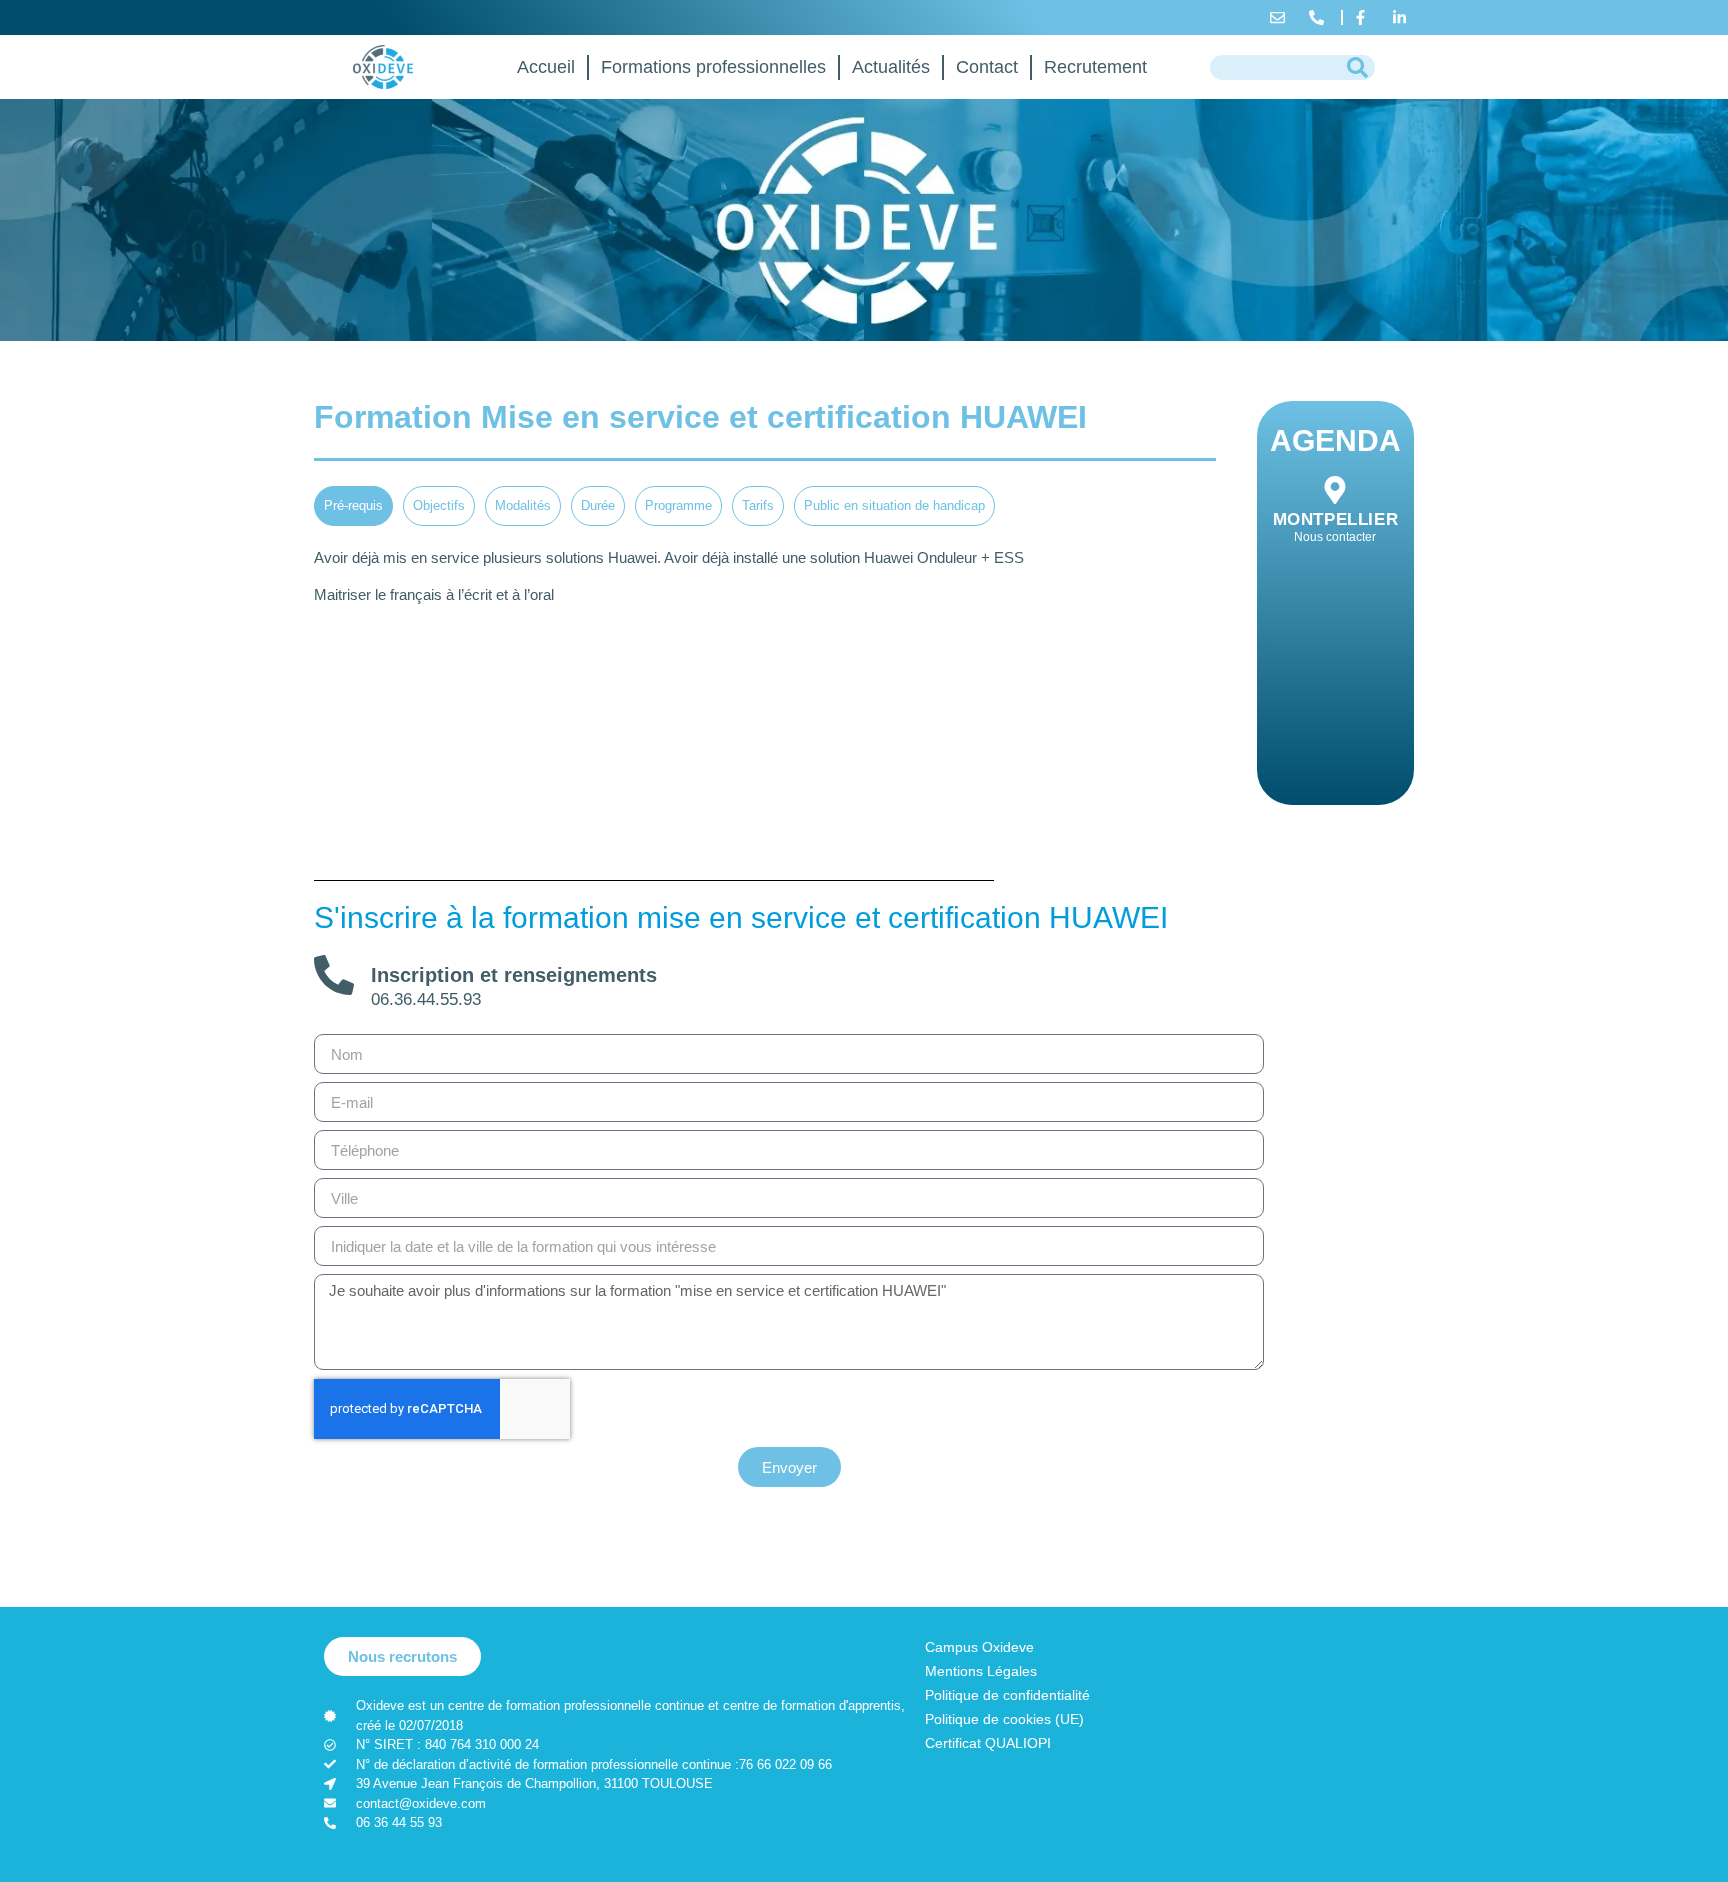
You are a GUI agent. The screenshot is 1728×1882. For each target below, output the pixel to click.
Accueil (546, 67)
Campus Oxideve (979, 1647)
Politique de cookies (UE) (1004, 1719)
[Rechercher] (1357, 67)
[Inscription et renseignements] (334, 975)
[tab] (353, 506)
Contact (987, 67)
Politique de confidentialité (1007, 1695)
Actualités (891, 67)
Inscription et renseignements (514, 975)
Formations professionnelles (713, 67)
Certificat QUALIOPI (988, 1743)
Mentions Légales (981, 1671)
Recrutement (1095, 67)
